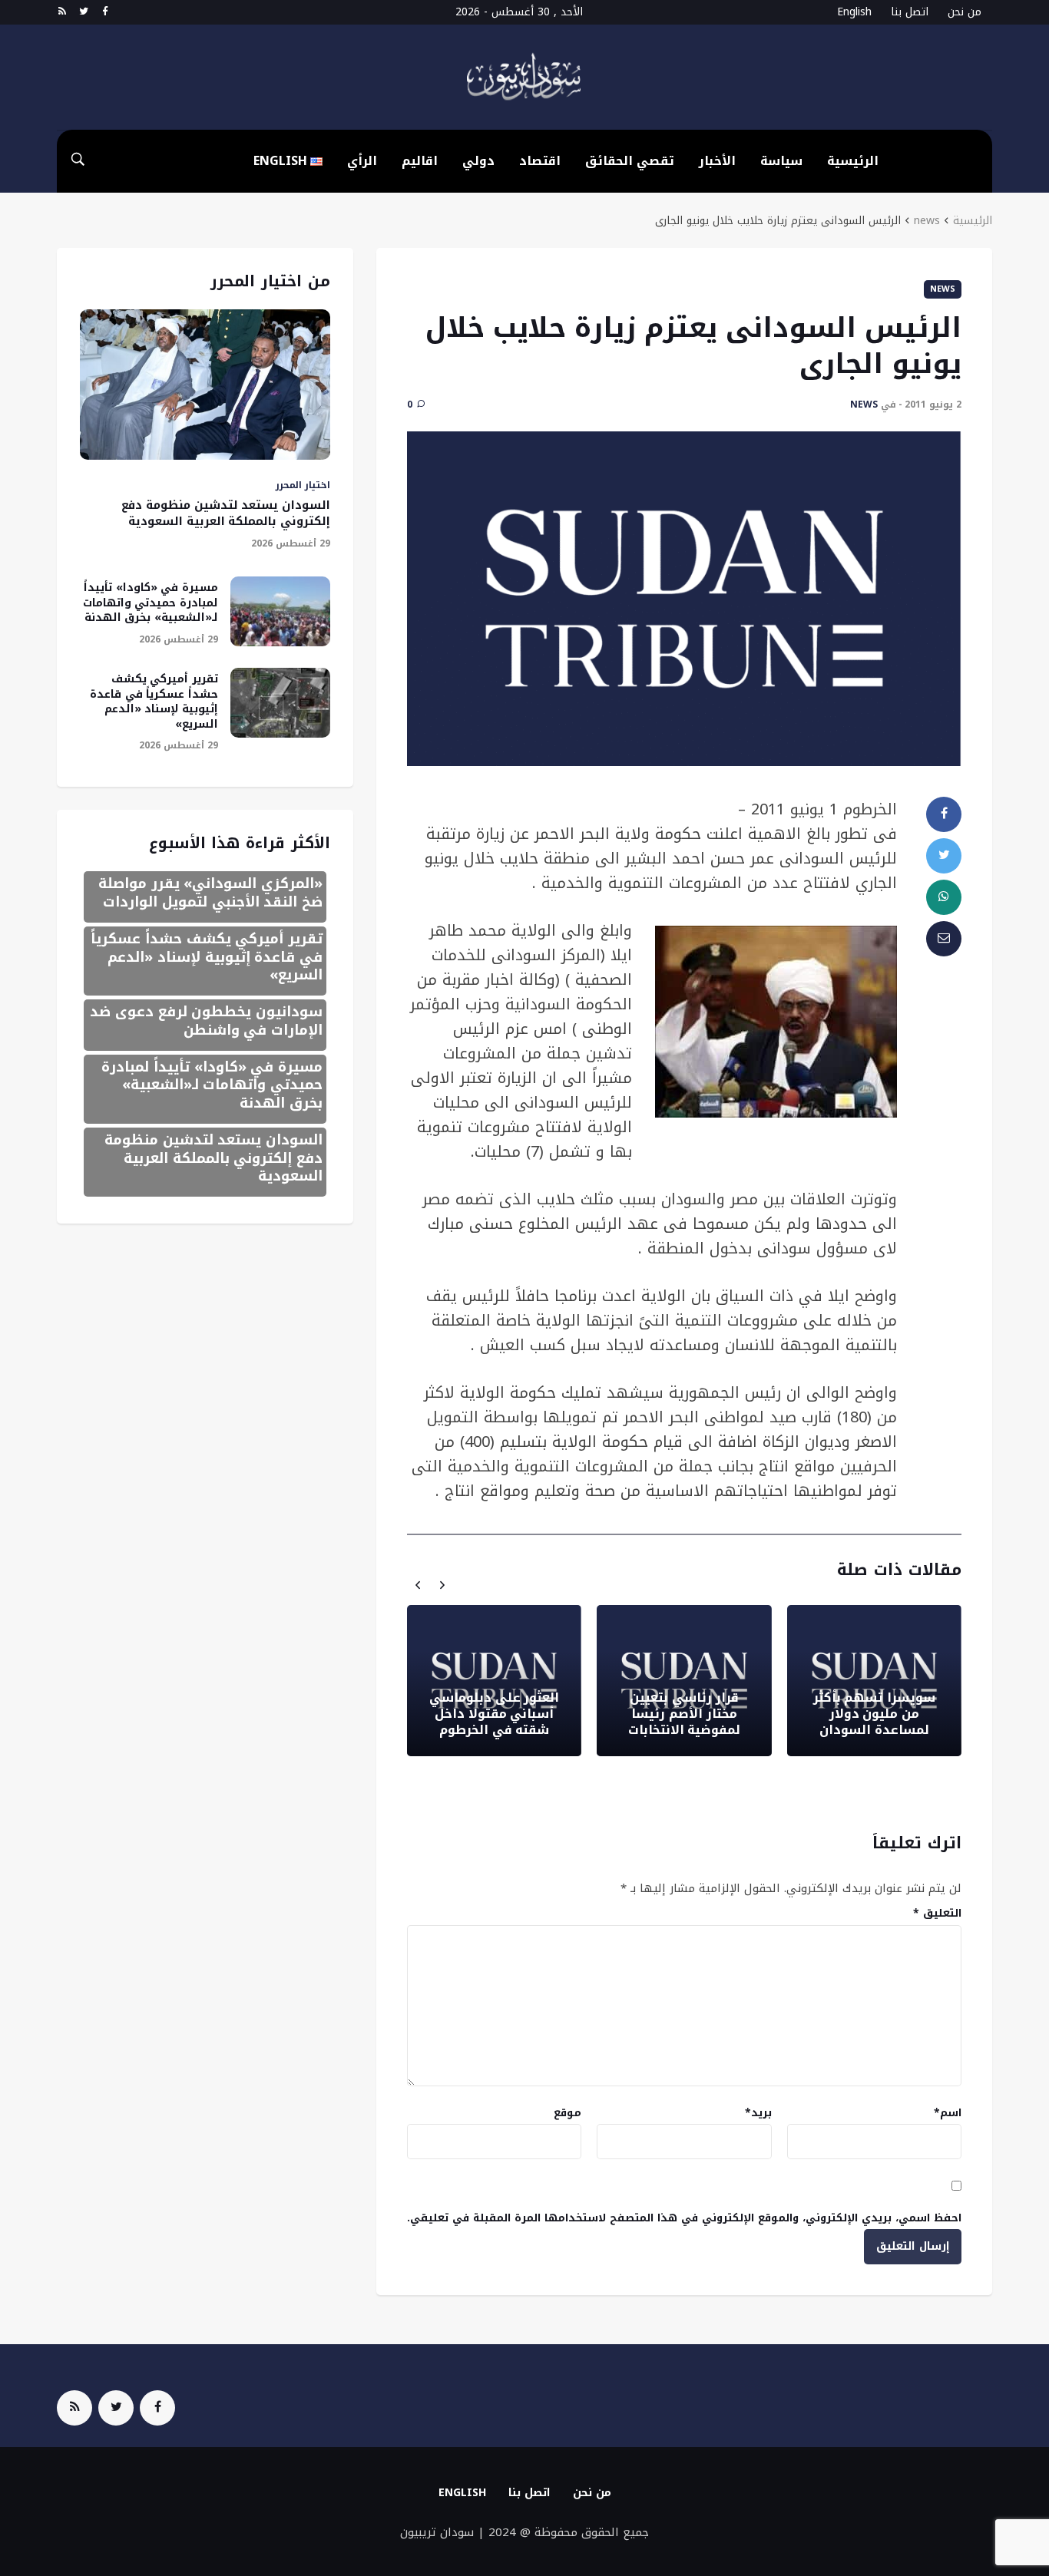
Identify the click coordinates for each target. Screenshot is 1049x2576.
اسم (948, 2113)
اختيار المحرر (303, 485)
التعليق (937, 1913)
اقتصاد (540, 161)
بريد (758, 2113)
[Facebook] (105, 12)
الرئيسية (853, 161)
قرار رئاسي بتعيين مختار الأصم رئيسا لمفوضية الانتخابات (685, 1714)
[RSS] (62, 12)
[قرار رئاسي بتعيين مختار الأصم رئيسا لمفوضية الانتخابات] (684, 1681)
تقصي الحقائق (630, 161)
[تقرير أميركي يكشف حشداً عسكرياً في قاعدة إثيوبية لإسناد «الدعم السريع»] (280, 703)
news (927, 221)
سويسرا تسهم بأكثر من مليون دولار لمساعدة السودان (874, 1714)
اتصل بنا (910, 12)
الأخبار (717, 161)
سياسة (781, 161)
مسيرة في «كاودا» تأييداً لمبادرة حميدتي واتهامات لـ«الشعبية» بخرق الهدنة (151, 603)
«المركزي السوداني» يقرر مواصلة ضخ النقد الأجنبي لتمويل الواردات (210, 892)
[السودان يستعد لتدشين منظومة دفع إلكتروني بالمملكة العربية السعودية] (205, 385)
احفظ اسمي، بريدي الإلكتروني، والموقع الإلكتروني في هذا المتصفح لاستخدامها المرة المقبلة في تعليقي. (684, 2218)
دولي (478, 161)
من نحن (965, 12)
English (854, 12)
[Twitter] (83, 12)
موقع (568, 2113)
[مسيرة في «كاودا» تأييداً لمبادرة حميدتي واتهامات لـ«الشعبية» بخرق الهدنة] (280, 611)
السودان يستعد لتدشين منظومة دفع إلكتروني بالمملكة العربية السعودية (226, 513)
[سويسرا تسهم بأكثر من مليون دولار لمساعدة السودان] (874, 1681)
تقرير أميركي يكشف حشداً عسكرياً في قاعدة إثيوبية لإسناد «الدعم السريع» (154, 702)
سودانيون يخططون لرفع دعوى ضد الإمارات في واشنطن (206, 1020)
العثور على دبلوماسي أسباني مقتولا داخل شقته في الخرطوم (494, 1714)
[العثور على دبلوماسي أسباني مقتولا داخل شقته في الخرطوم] (494, 1681)
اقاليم (420, 161)
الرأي (362, 161)
